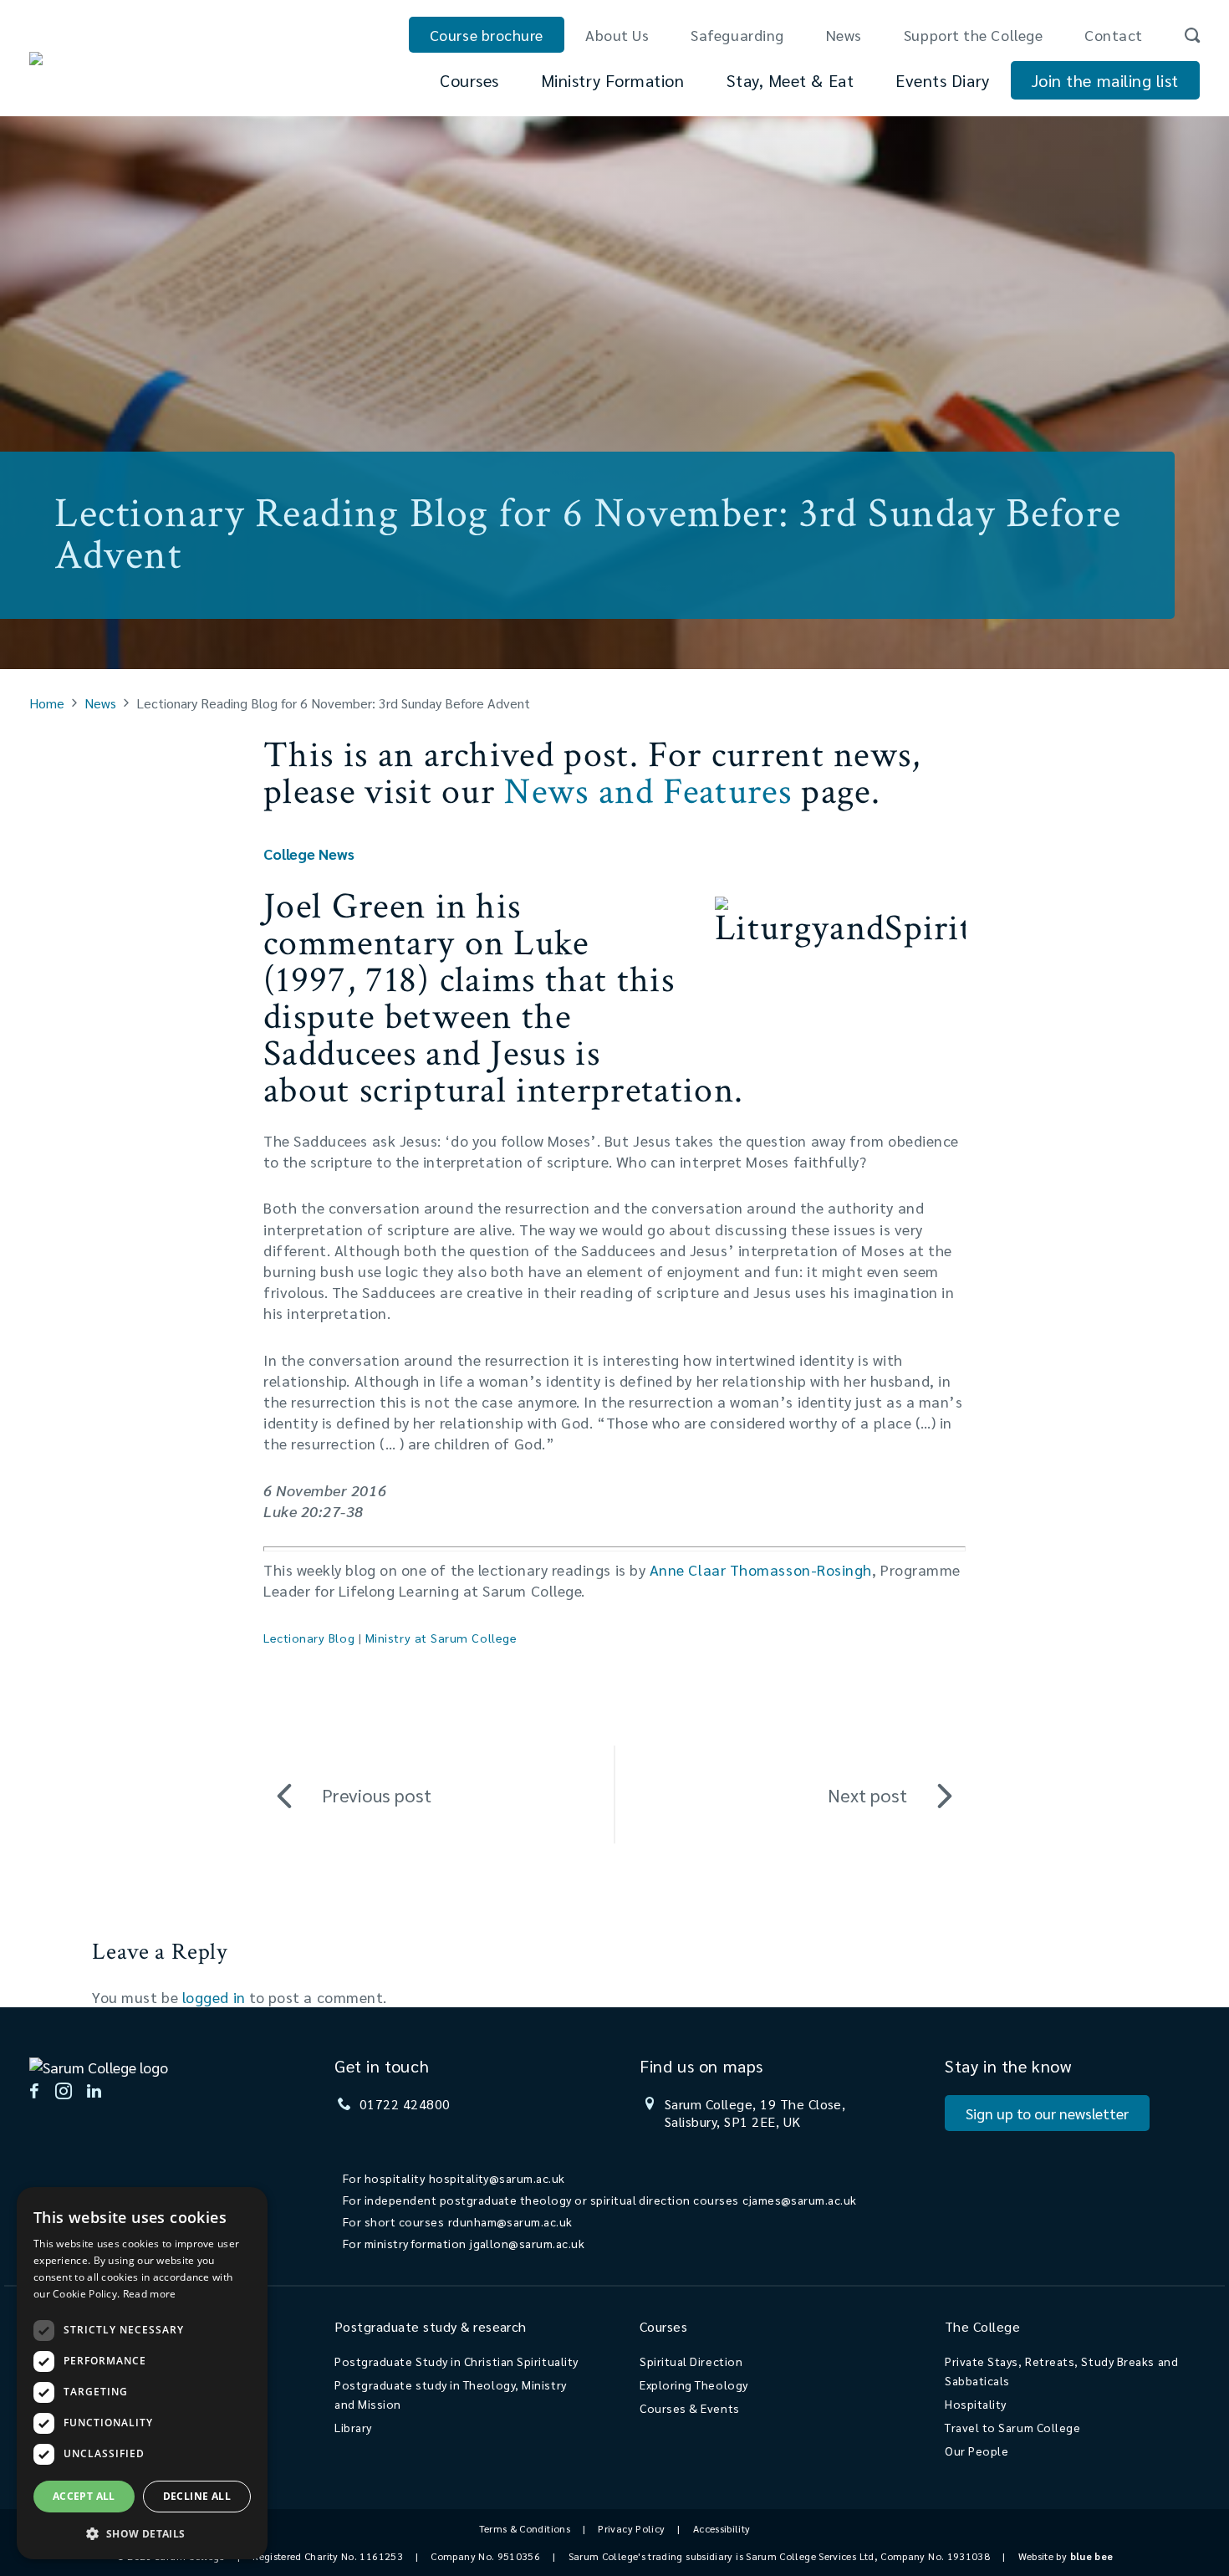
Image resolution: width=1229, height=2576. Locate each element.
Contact (1114, 35)
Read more (150, 2294)
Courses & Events (690, 2408)
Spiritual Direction (691, 2361)
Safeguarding (737, 35)
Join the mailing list (1105, 80)
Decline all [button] (197, 2496)
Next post (867, 1795)
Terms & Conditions (525, 2528)
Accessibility (722, 2528)
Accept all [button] (84, 2496)
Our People (977, 2451)
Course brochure (487, 35)
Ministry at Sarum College (441, 1638)
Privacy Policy (631, 2528)
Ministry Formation (613, 80)
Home (47, 703)
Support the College (973, 35)
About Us (617, 35)
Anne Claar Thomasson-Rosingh (761, 1569)
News (844, 35)
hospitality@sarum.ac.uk (497, 2178)
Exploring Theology (694, 2384)
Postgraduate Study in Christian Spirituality (456, 2361)
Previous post (377, 1795)
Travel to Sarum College (1012, 2427)
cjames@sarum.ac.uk (800, 2200)
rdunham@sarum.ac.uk (510, 2221)
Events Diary (942, 80)
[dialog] (142, 2373)
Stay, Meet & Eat (790, 80)
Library (353, 2427)
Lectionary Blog (309, 1638)
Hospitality (976, 2404)
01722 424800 (405, 2104)
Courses (469, 80)
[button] (142, 2533)
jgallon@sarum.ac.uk (527, 2243)
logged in (214, 1997)
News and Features (648, 792)
